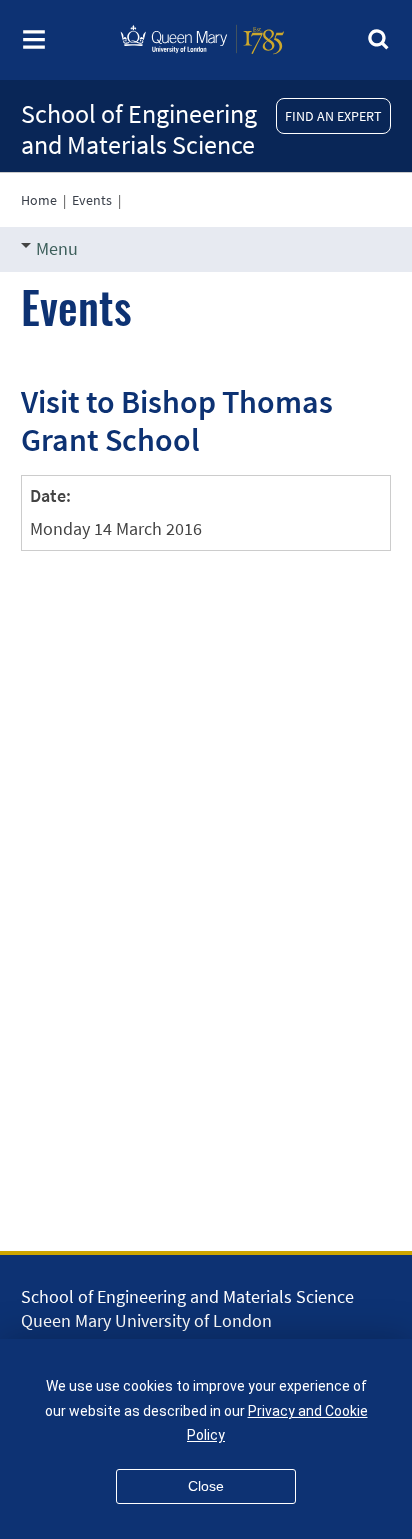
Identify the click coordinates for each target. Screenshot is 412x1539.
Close (206, 1486)
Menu (57, 248)
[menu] (34, 45)
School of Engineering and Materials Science (139, 129)
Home (39, 200)
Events (92, 200)
